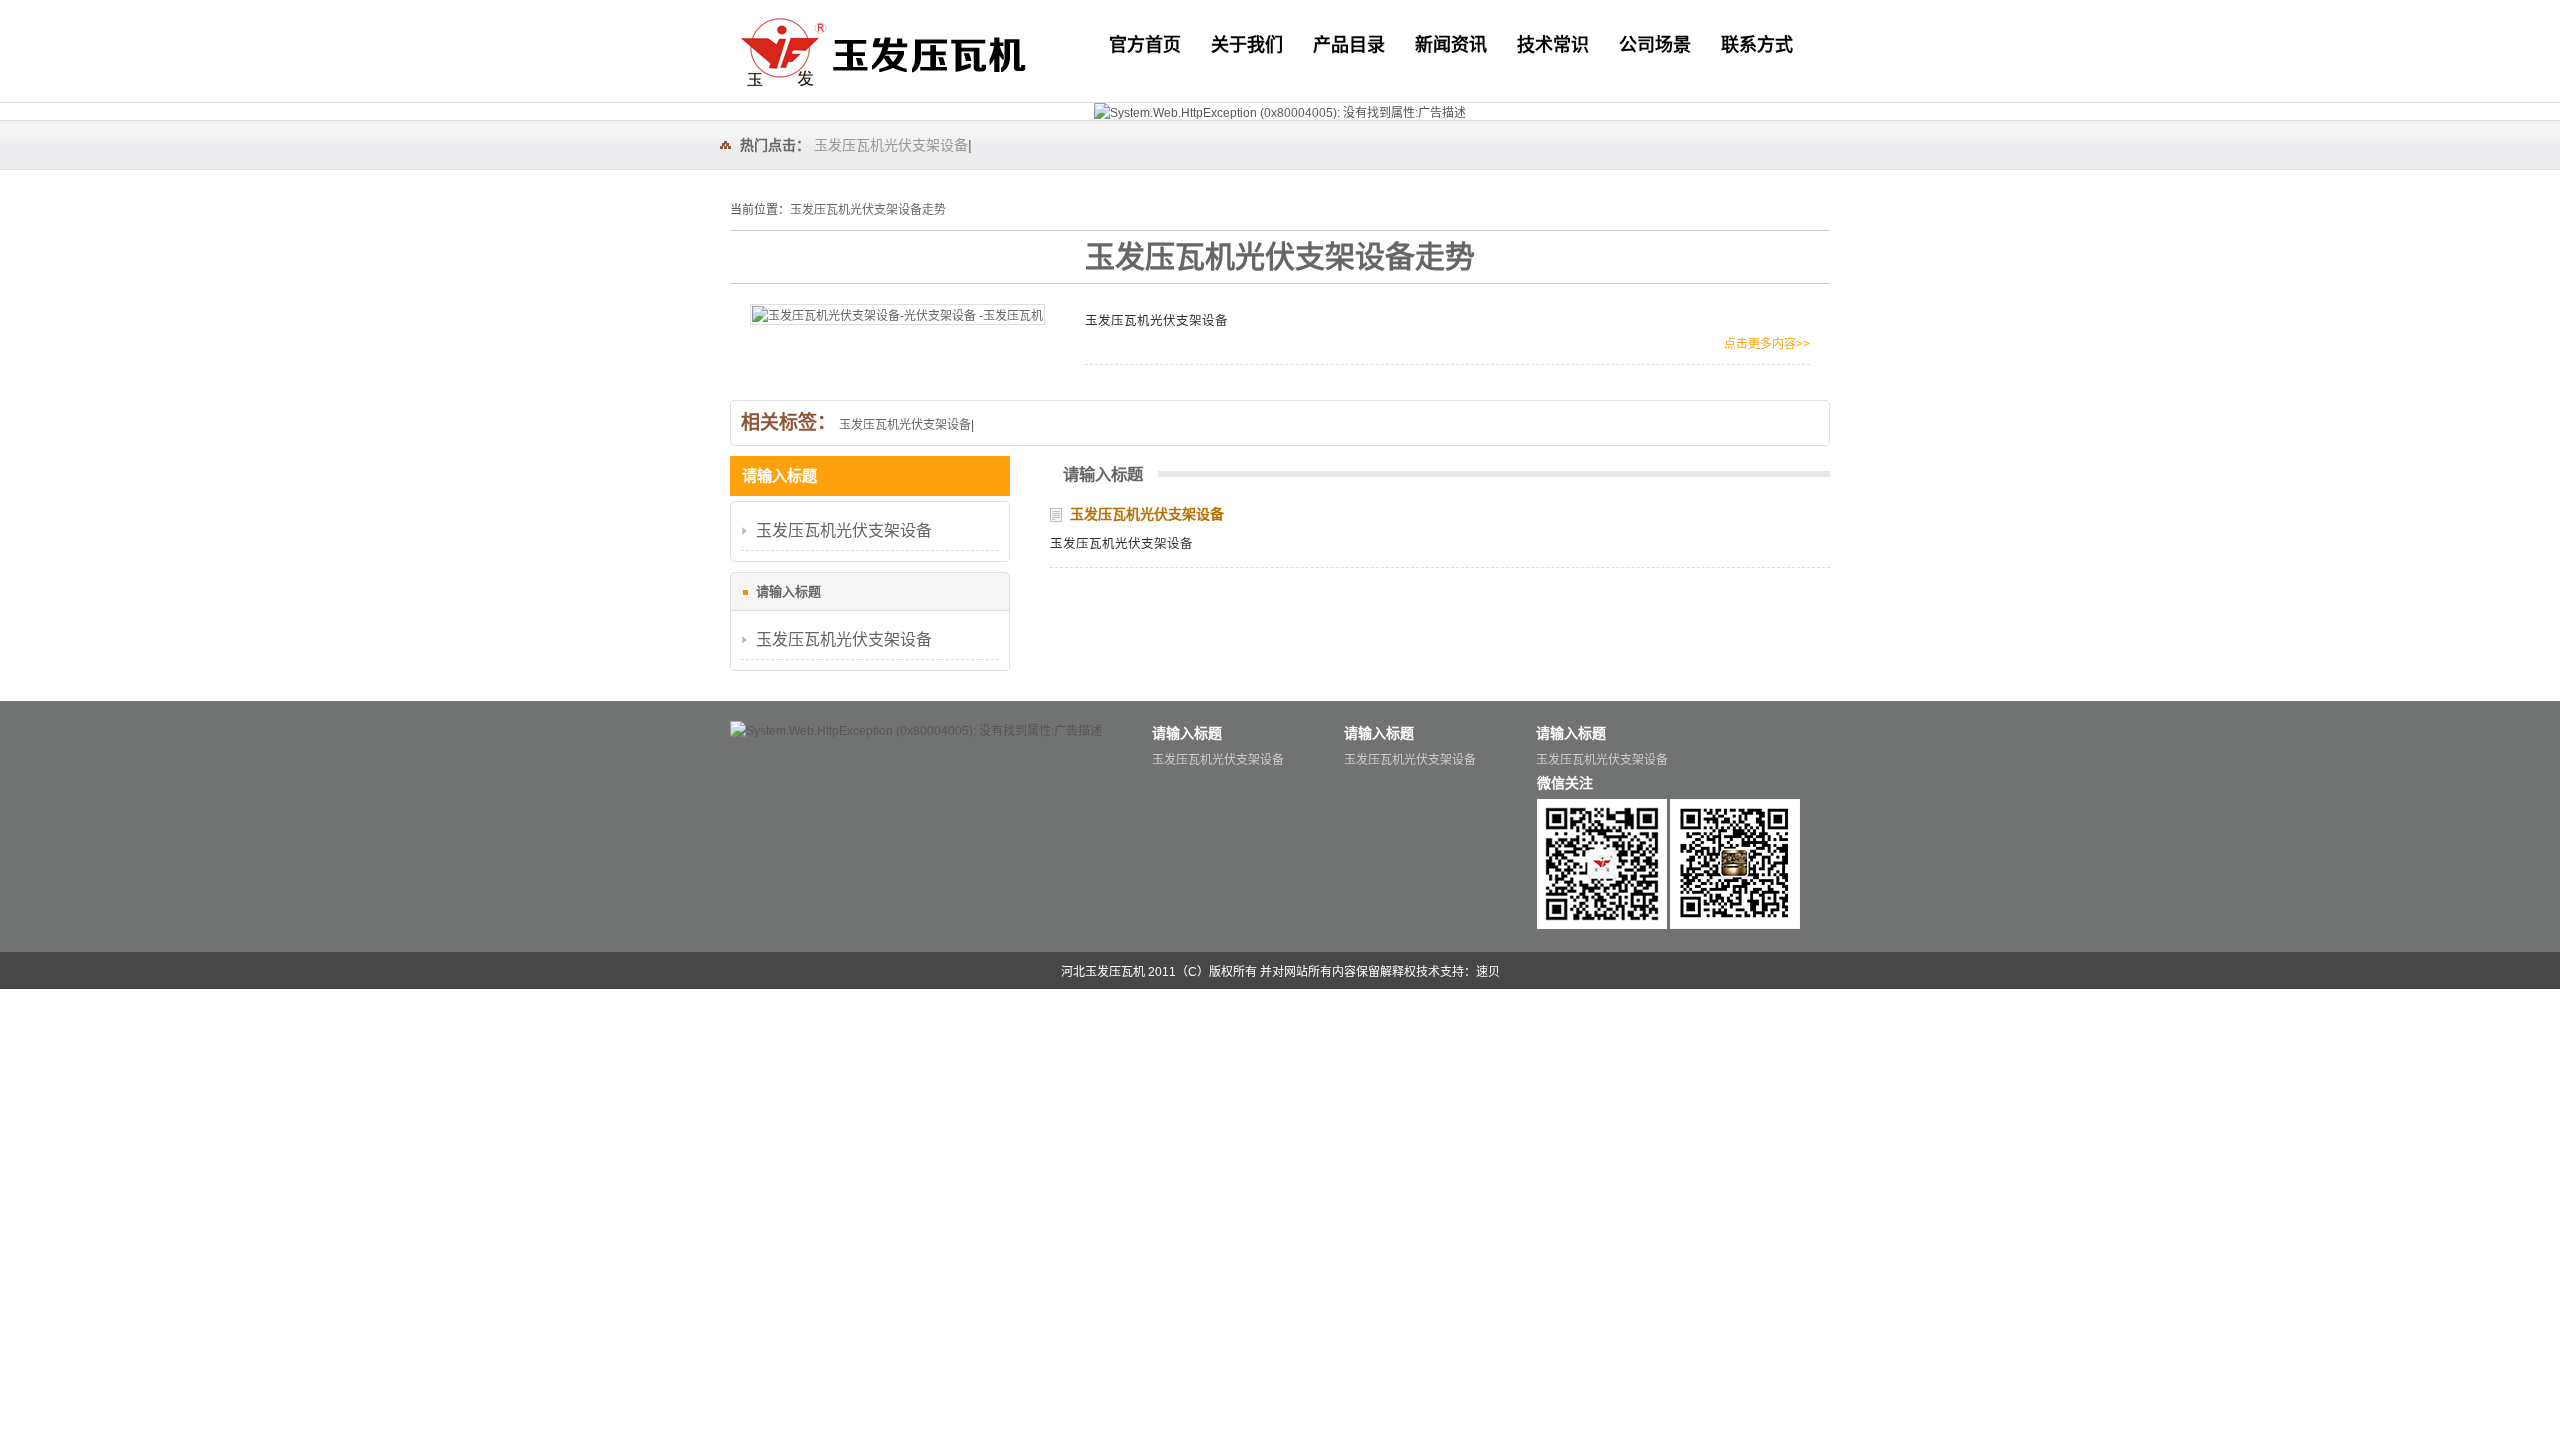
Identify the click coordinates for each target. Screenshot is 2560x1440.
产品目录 (1349, 45)
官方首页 (1145, 45)
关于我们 (1247, 45)
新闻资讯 (1451, 45)
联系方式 (1757, 45)
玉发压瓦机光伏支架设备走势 (868, 210)
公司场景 (1655, 45)
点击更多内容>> (1767, 344)
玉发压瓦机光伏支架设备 (891, 145)
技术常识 (1553, 45)
